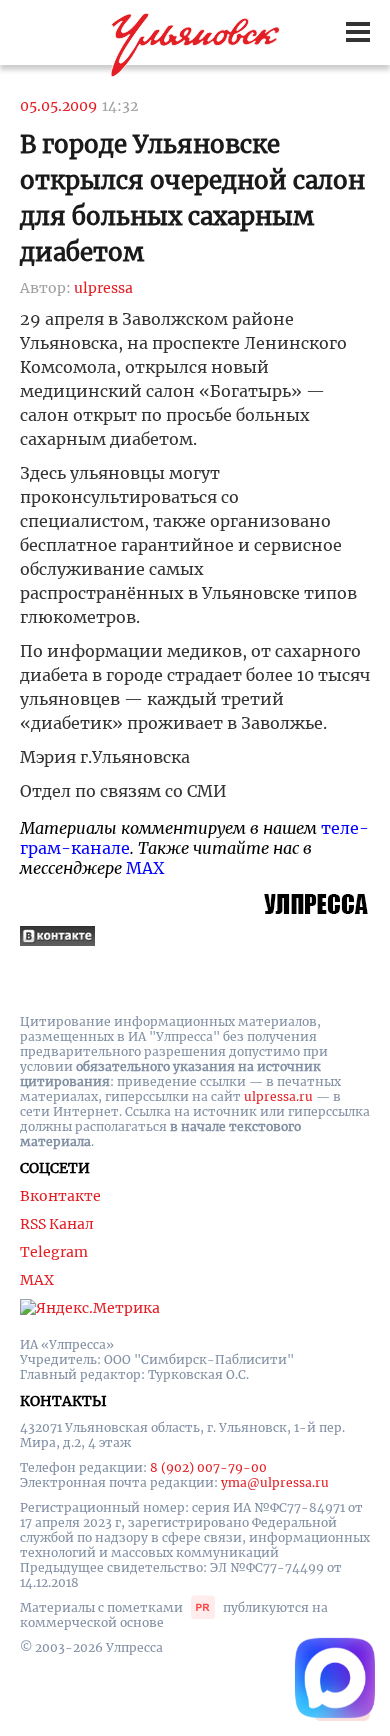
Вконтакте (60, 1196)
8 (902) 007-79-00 (208, 1467)
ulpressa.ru (278, 1096)
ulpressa (103, 288)
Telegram (54, 1252)
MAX (145, 868)
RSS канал (57, 1224)
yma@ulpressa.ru (275, 1482)
